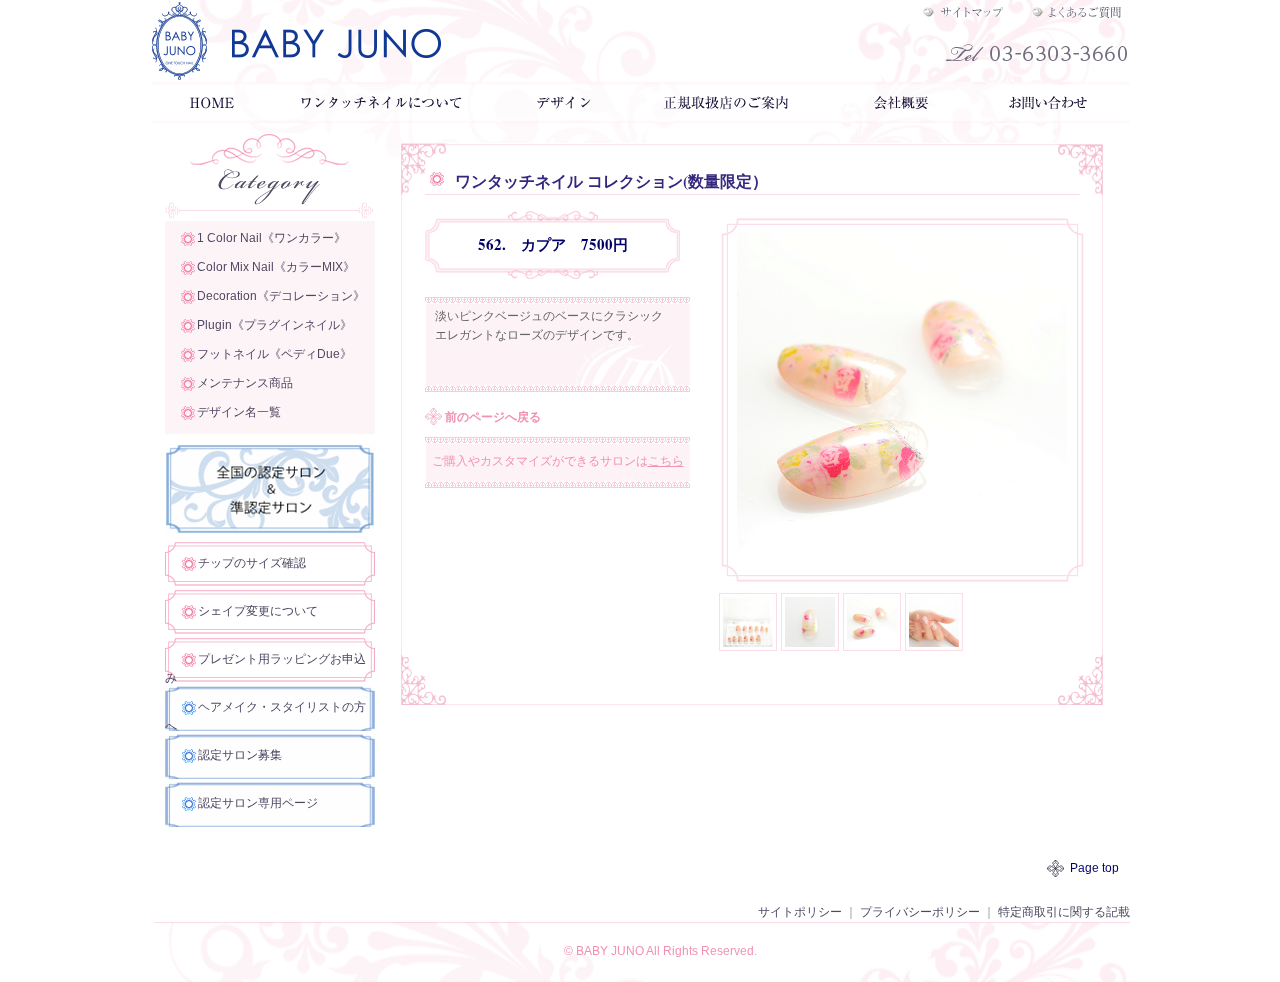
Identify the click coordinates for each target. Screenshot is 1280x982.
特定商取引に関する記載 (1064, 912)
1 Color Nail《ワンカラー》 (271, 238)
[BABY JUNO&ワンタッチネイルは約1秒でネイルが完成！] (425, 41)
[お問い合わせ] (1050, 113)
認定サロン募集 (240, 755)
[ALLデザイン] (561, 113)
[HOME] (210, 113)
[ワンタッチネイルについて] (383, 113)
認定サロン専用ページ (258, 803)
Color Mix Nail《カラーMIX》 (276, 267)
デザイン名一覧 (239, 412)
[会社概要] (900, 113)
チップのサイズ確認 (252, 563)
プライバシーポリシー (920, 912)
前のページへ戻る (493, 417)
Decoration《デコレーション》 (281, 296)
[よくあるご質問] (1078, 10)
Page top (1094, 868)
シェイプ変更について (258, 611)
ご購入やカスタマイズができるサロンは (558, 461)
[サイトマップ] (972, 10)
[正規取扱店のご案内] (728, 113)
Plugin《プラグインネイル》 (274, 325)
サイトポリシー (800, 912)
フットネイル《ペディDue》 (274, 354)
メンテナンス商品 (245, 383)
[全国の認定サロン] (270, 524)
